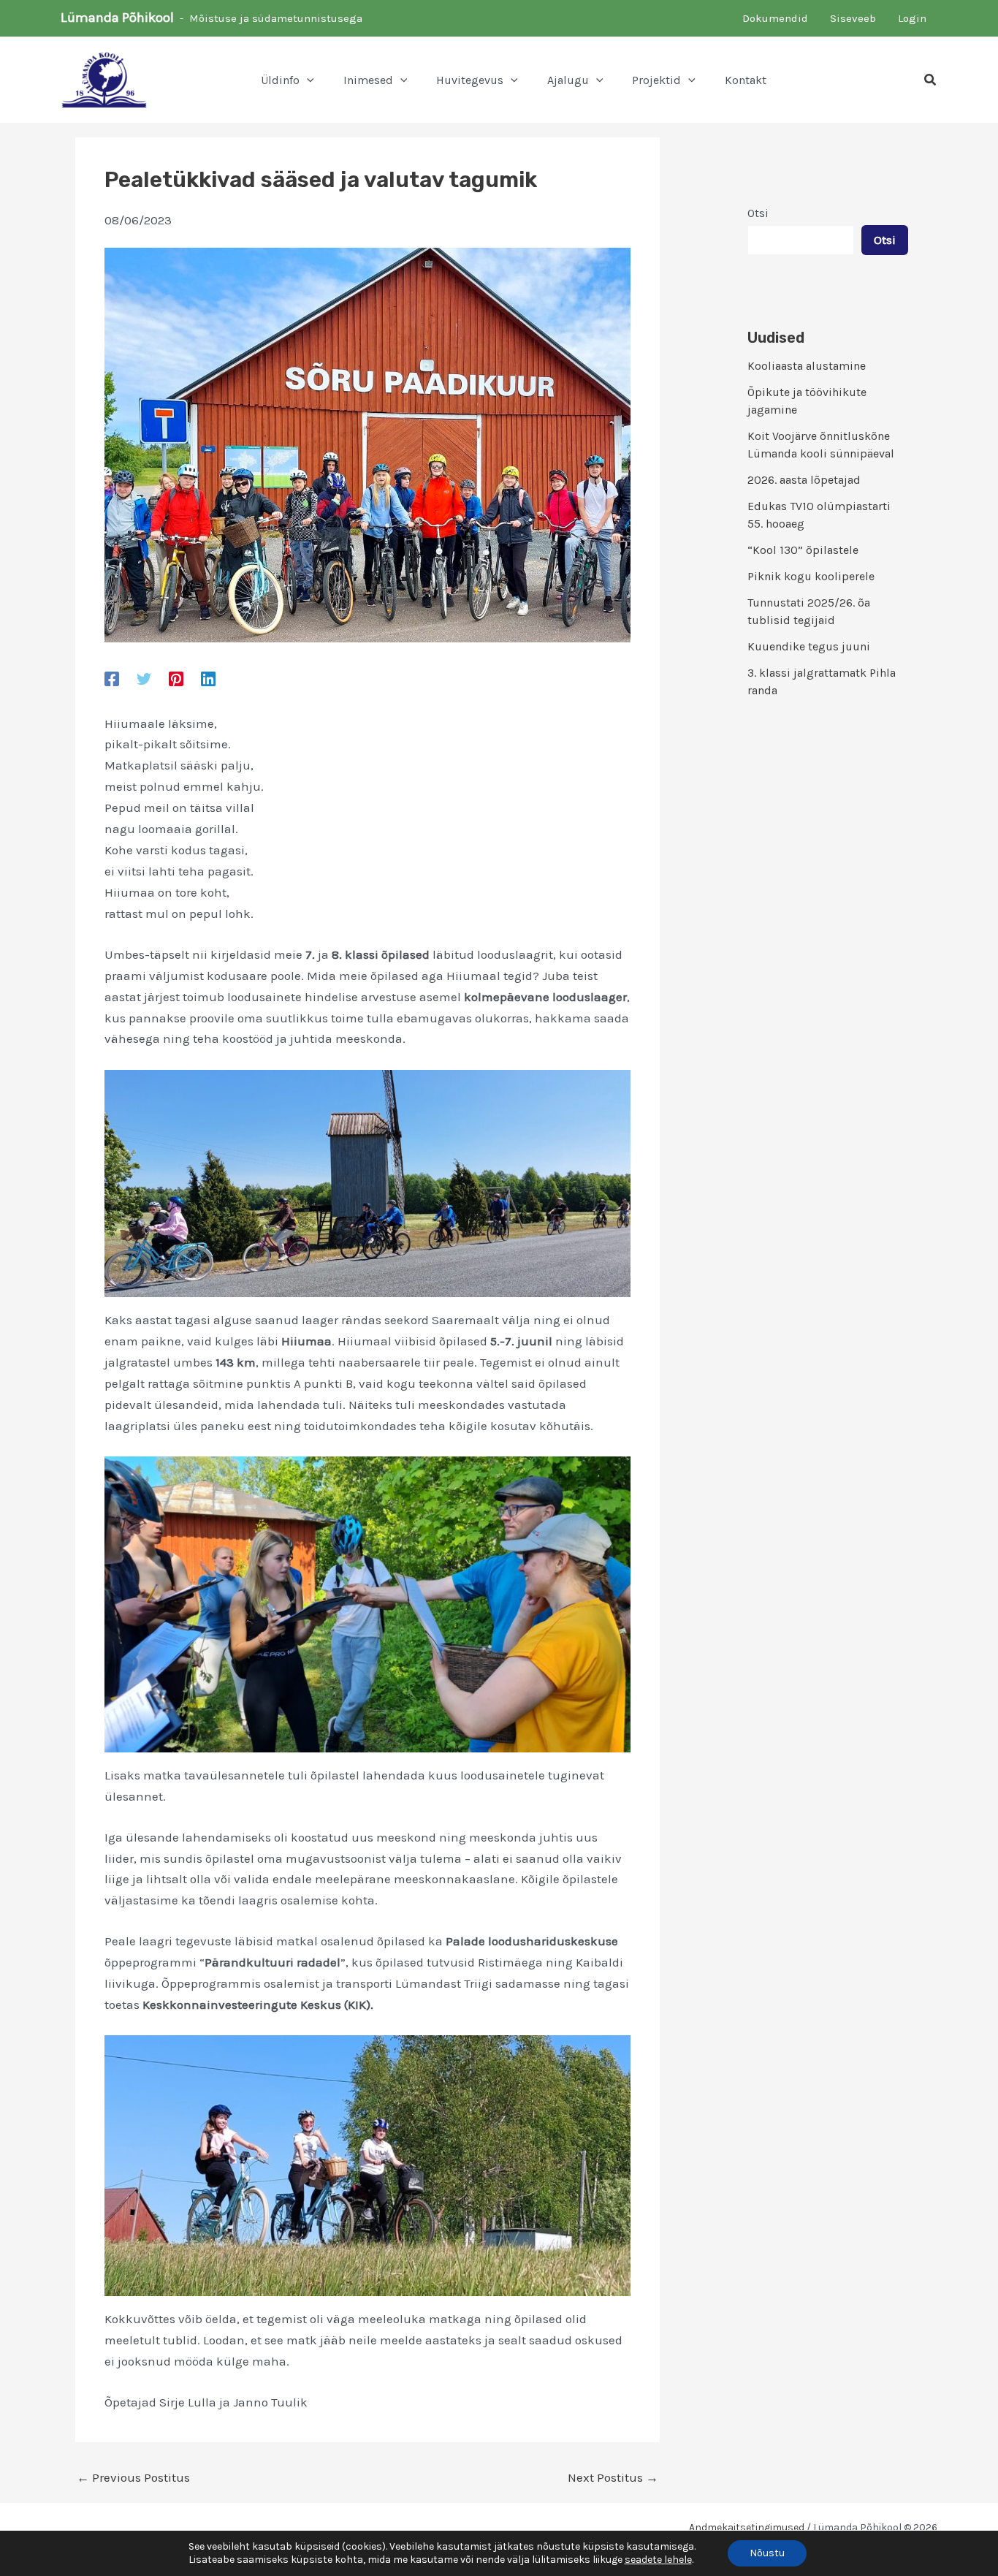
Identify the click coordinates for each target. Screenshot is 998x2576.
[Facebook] (112, 678)
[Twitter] (144, 678)
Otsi (758, 213)
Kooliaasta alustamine (807, 366)
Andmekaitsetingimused (747, 2527)
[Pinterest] (176, 678)
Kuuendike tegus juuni (809, 646)
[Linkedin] (208, 678)
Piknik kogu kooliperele (811, 576)
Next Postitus (613, 2478)
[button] (307, 80)
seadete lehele (658, 2560)
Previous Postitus (133, 2478)
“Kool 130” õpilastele (803, 550)
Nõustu (767, 2553)
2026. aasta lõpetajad (804, 480)
